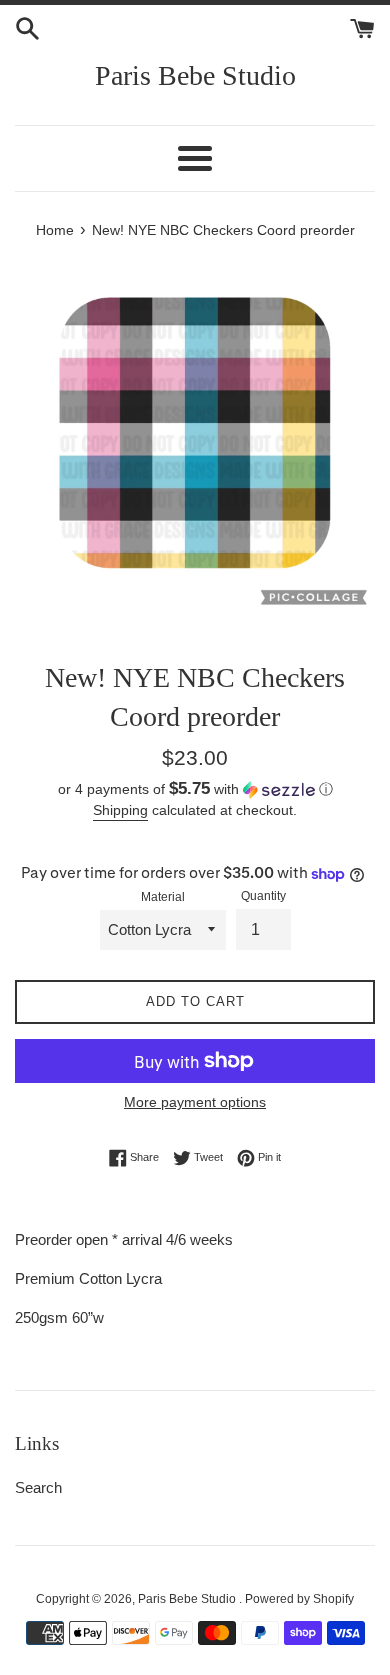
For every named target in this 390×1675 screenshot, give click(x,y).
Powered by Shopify (299, 1599)
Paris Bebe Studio (195, 75)
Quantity (263, 896)
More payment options (195, 1102)
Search (38, 1487)
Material (163, 897)
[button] (195, 789)
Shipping (120, 810)
